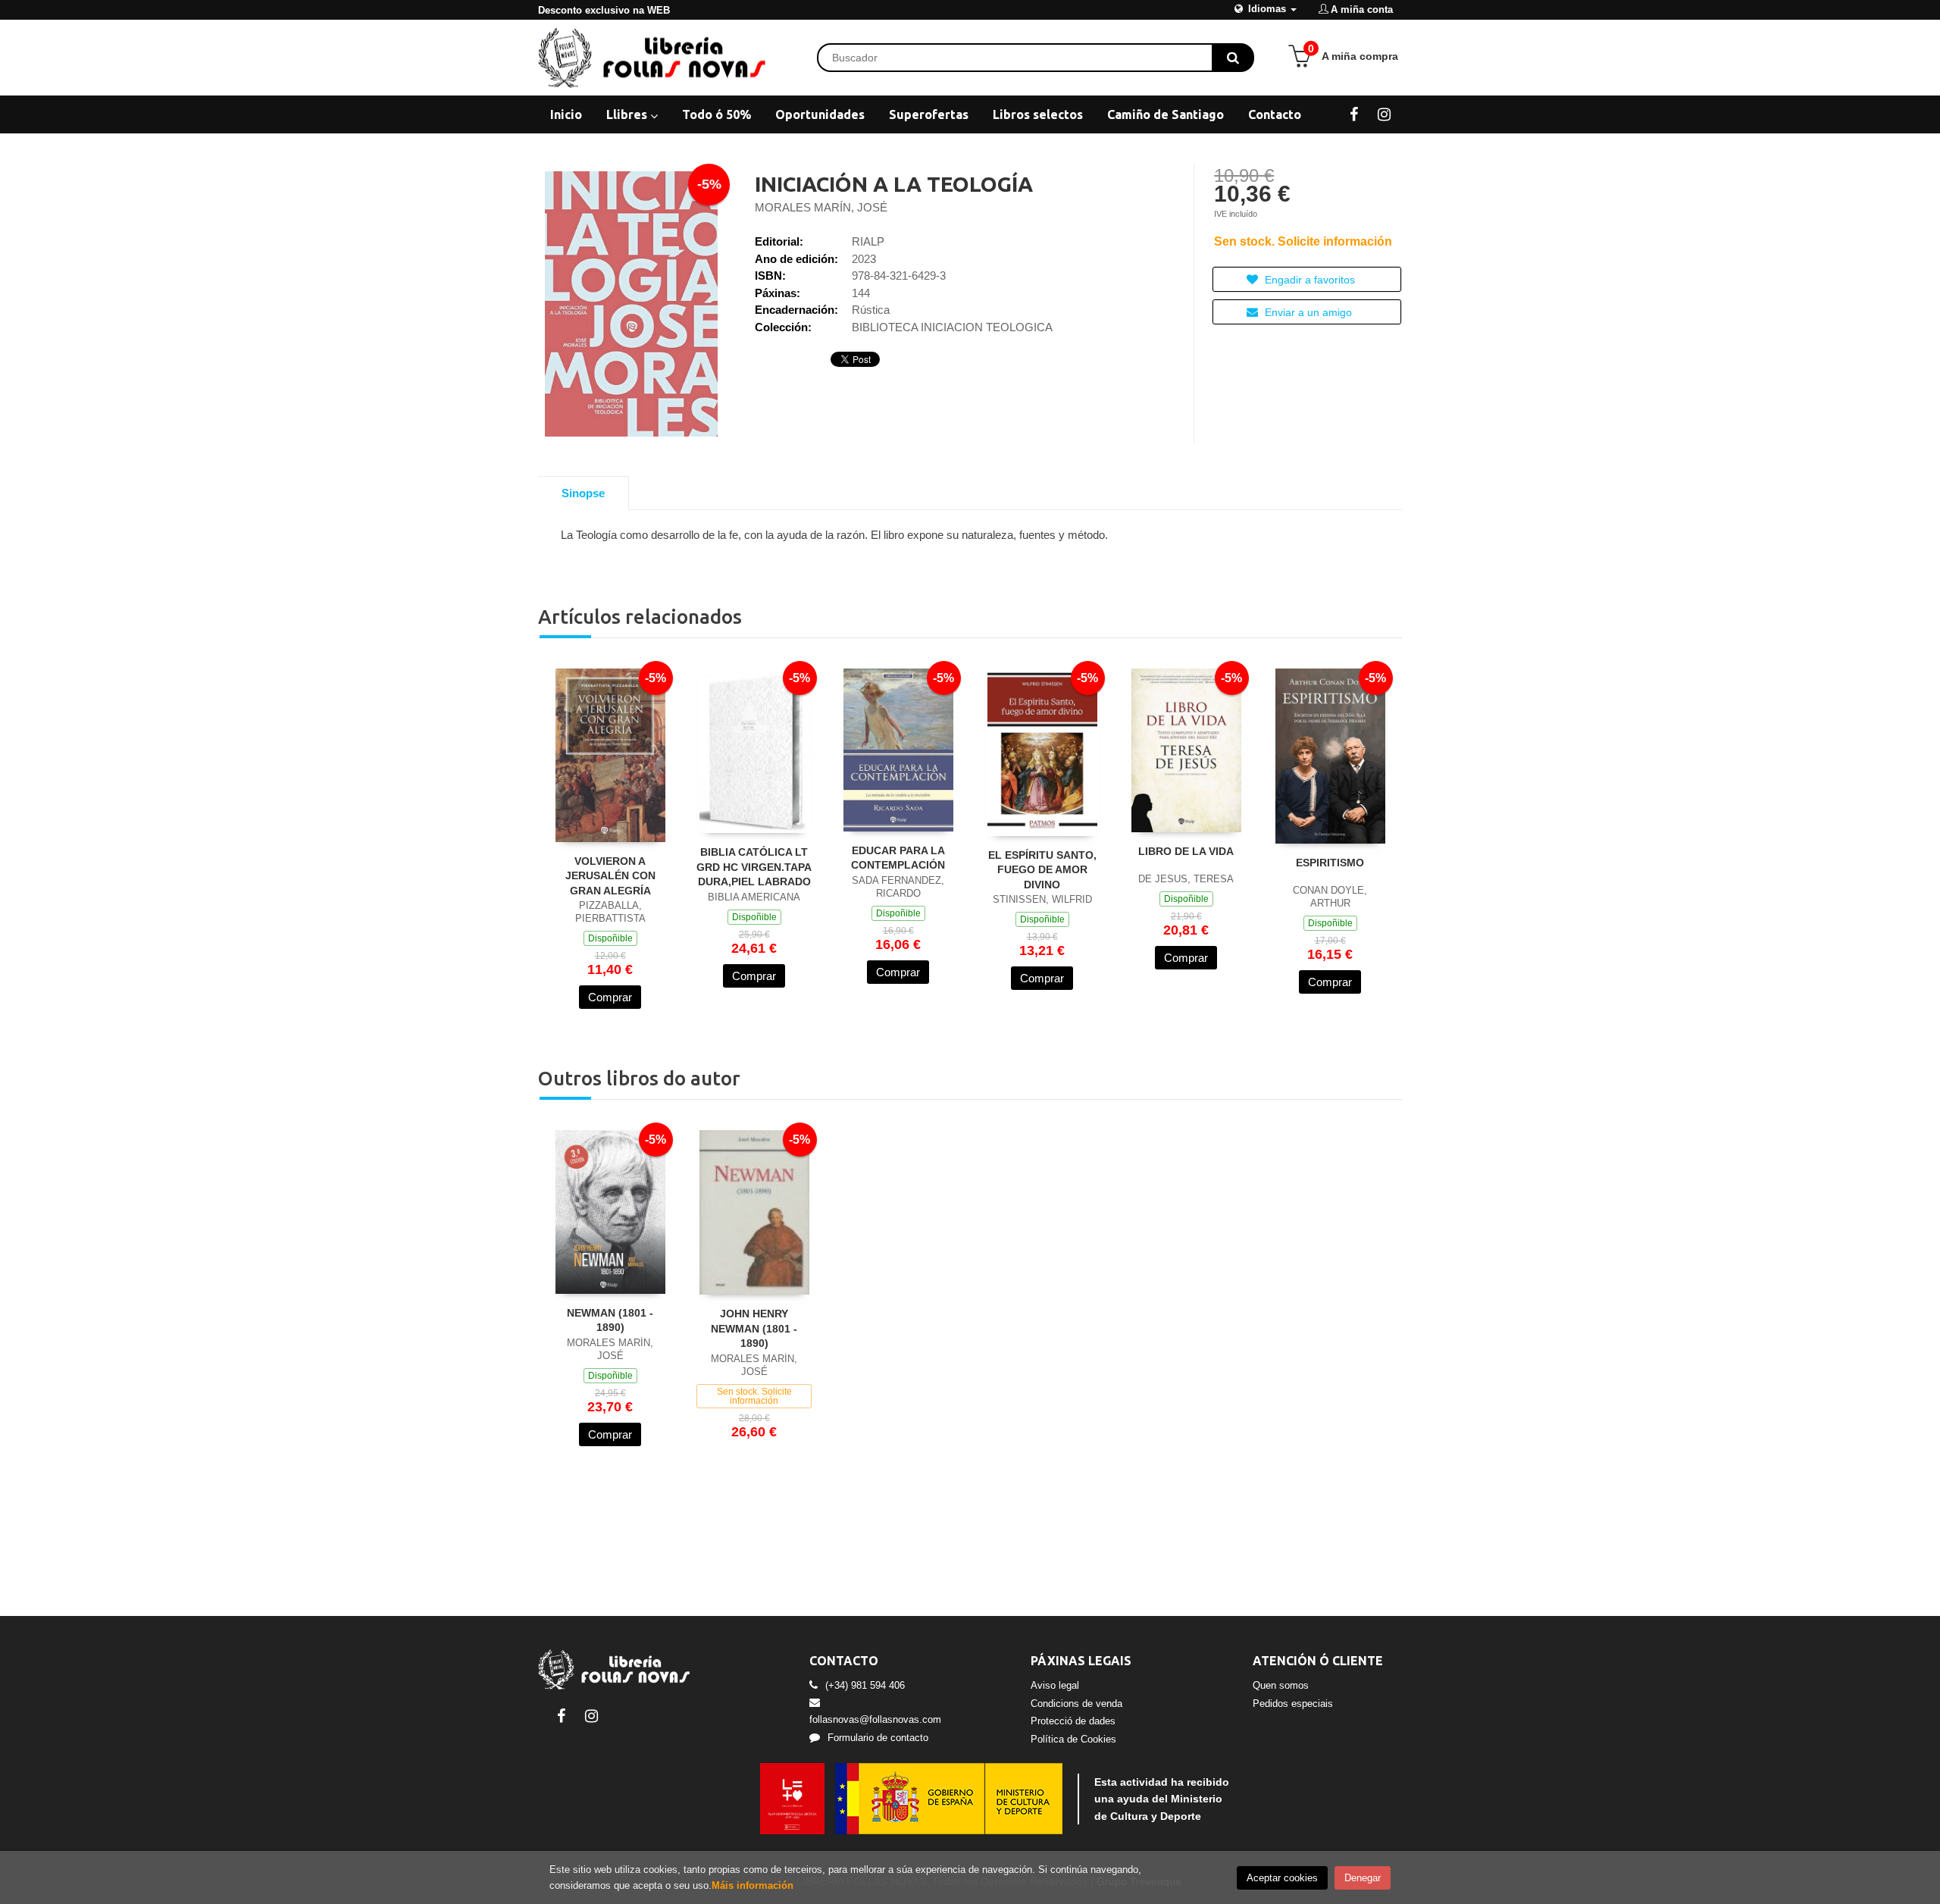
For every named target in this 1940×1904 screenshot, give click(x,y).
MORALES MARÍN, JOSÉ (821, 207)
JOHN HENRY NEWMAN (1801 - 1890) (754, 1328)
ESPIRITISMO (1330, 863)
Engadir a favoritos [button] (1308, 280)
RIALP (868, 241)
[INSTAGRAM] (1384, 114)
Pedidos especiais (1293, 1704)
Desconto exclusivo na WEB (604, 10)
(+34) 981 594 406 (865, 1685)
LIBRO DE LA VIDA (1186, 851)
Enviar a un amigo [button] (1307, 312)
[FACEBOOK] (1354, 114)
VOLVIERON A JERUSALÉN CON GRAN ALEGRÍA (610, 876)
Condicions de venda (1076, 1704)
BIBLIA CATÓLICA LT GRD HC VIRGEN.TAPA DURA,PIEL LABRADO (754, 867)
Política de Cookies (1073, 1739)
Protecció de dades (1073, 1721)
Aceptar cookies (1282, 1878)
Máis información (753, 1885)
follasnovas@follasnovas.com (875, 1719)
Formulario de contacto (878, 1738)
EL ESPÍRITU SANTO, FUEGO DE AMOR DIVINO (1042, 870)
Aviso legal (1055, 1685)
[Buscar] (1233, 58)
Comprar (610, 997)
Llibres (628, 114)
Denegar (1363, 1878)
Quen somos (1281, 1685)
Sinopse (583, 493)
